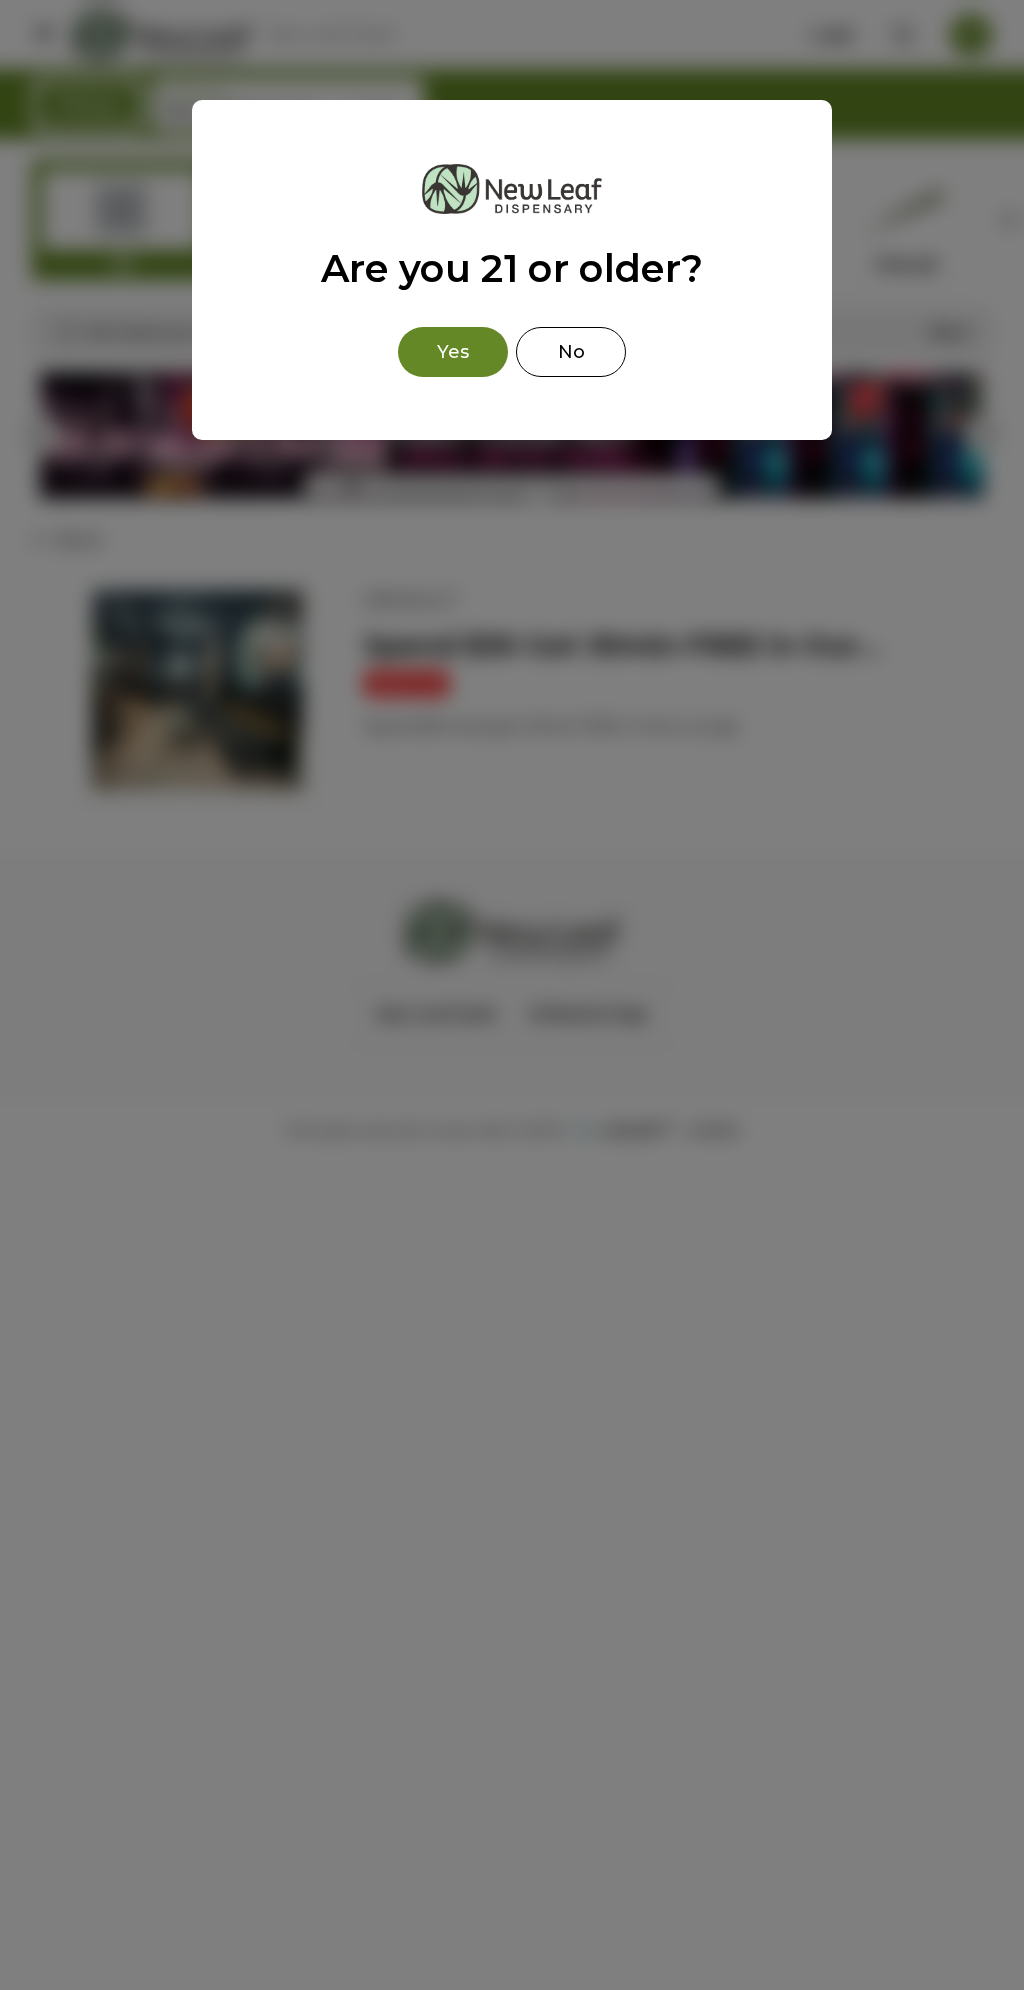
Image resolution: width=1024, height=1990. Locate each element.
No (571, 352)
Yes (453, 352)
